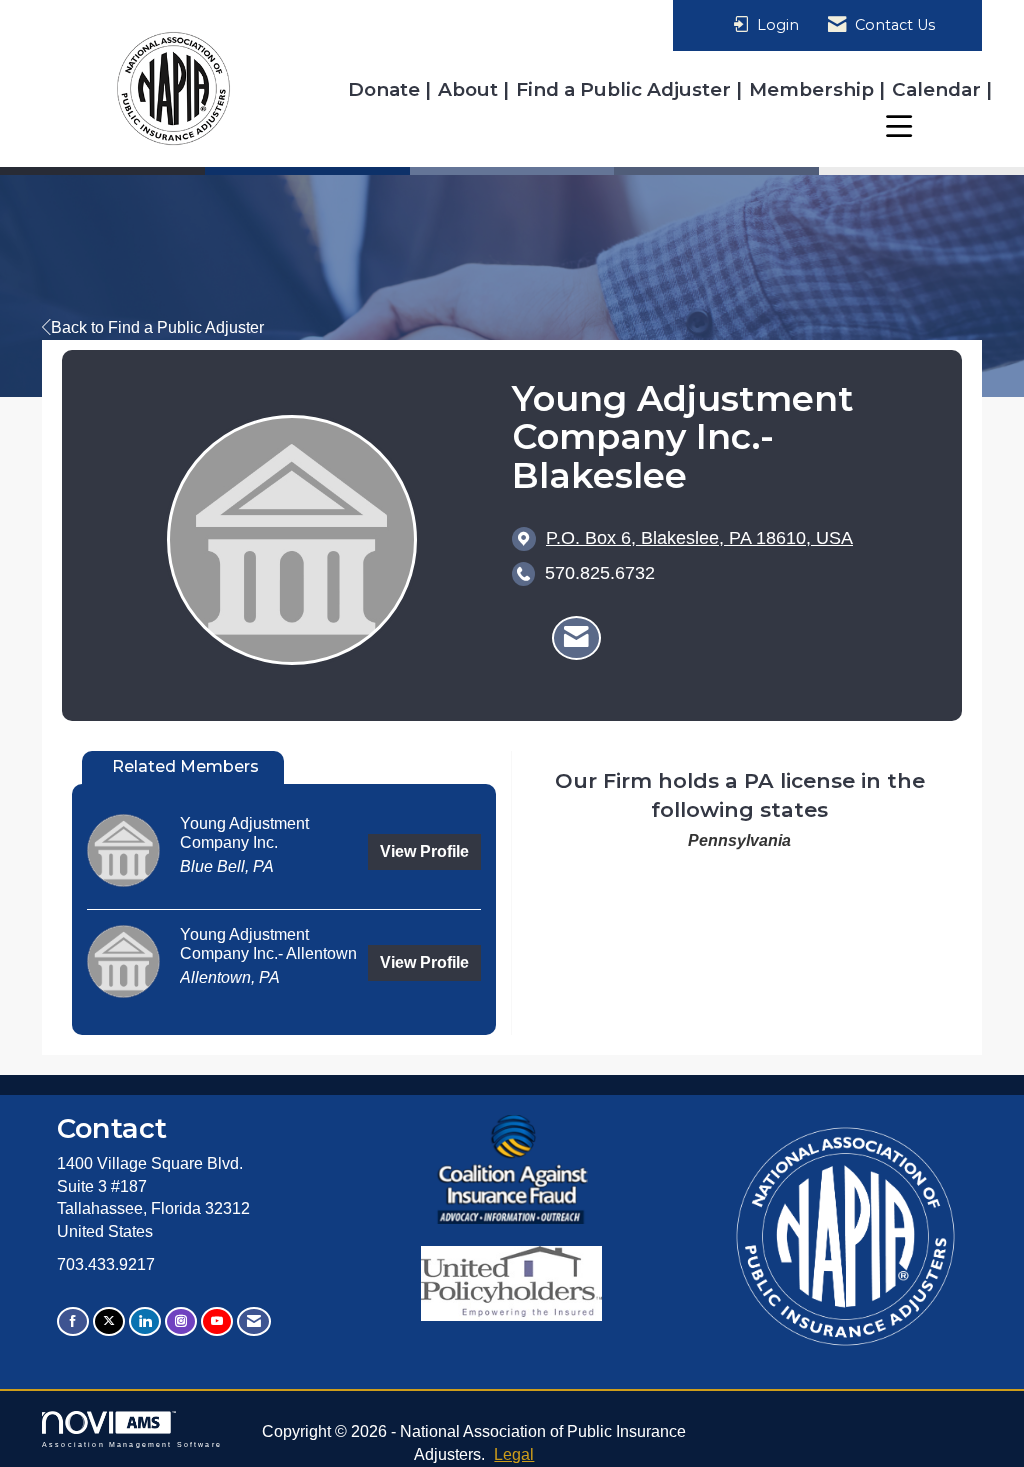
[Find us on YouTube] (217, 1321)
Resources (932, 125)
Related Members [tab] (185, 766)
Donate (386, 89)
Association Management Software (132, 1444)
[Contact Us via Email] (254, 1321)
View (424, 851)
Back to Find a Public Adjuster (157, 327)
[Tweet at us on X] (109, 1321)
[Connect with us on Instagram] (181, 1321)
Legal (514, 1454)
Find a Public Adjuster (626, 89)
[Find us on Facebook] (73, 1321)
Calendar (939, 89)
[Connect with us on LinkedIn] (145, 1321)
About (470, 89)
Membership (814, 89)
